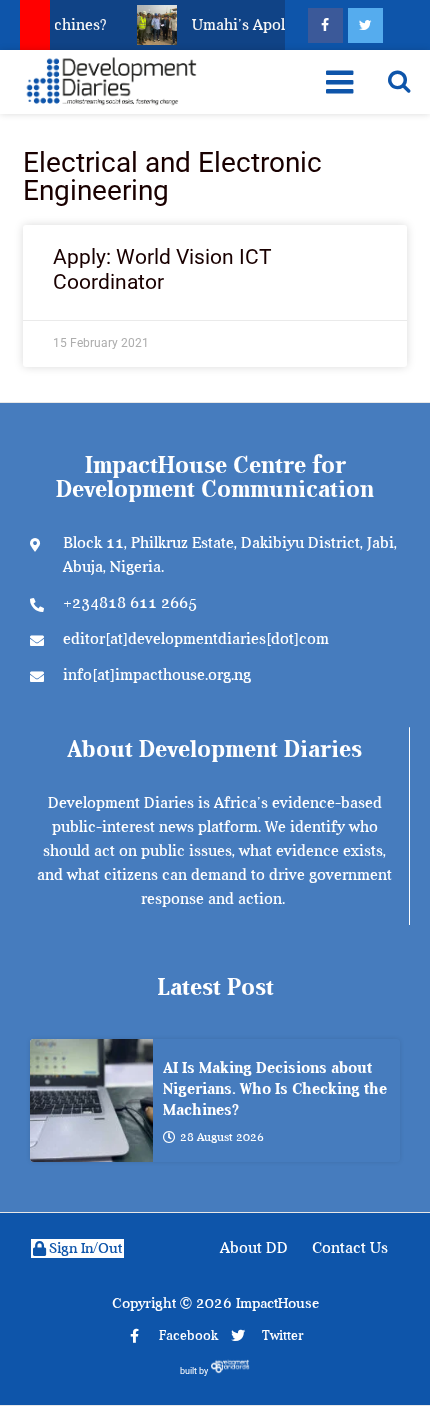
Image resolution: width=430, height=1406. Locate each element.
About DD (254, 1248)
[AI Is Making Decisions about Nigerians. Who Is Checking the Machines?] (91, 1100)
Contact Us (350, 1248)
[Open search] (399, 81)
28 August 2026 (222, 1137)
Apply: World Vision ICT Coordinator (162, 269)
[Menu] (339, 82)
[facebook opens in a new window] (325, 25)
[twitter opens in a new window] (365, 25)
